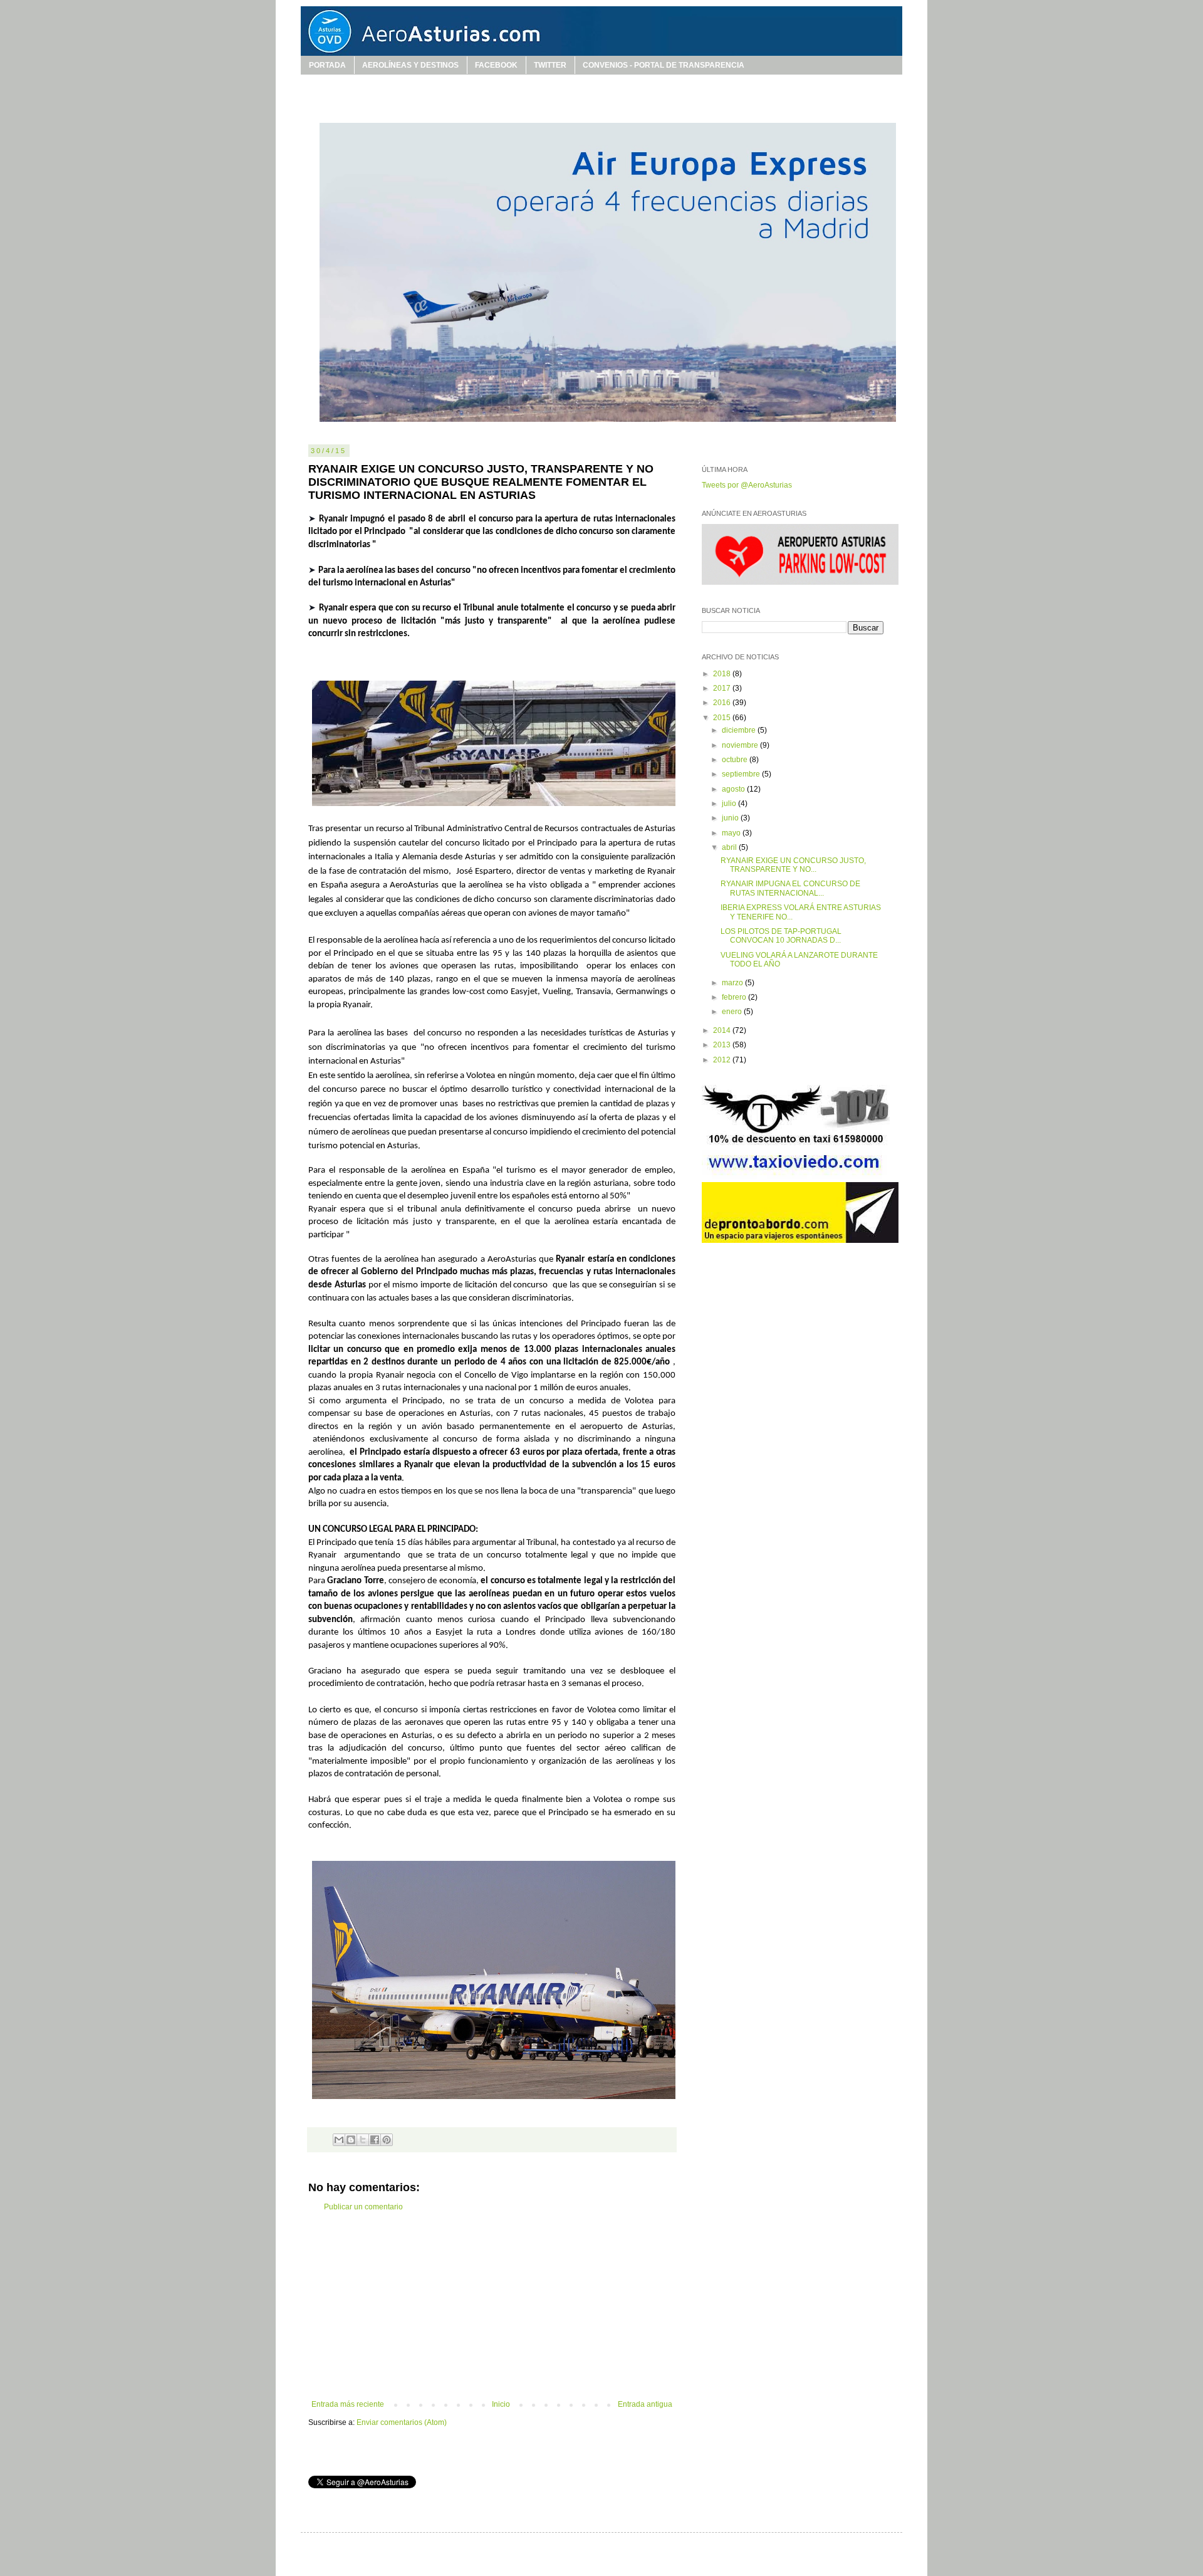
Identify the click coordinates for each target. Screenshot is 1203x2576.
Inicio (501, 2404)
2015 (723, 718)
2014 (723, 1030)
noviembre (741, 745)
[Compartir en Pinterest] (387, 2140)
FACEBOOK (496, 65)
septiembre (742, 774)
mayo (732, 833)
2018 (723, 674)
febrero (735, 997)
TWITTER (550, 65)
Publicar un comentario (363, 2207)
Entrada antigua (645, 2404)
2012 (723, 1060)
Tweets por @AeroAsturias (747, 485)
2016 (723, 703)
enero (733, 1012)
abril (730, 847)
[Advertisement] (492, 2306)
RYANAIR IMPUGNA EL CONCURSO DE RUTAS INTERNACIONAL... (790, 888)
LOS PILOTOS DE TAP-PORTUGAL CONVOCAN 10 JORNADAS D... (781, 936)
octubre (736, 760)
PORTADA (327, 65)
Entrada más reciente (348, 2404)
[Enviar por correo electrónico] (339, 2140)
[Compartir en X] (363, 2140)
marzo (733, 983)
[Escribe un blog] (351, 2140)
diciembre (740, 730)
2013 (723, 1045)
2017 (723, 688)
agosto (734, 789)
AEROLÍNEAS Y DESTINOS (410, 65)
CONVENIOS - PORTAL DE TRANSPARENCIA (664, 65)
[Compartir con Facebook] (375, 2140)
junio (731, 818)
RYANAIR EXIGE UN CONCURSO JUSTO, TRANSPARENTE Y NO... (793, 865)
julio (730, 804)
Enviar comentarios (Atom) (402, 2422)
